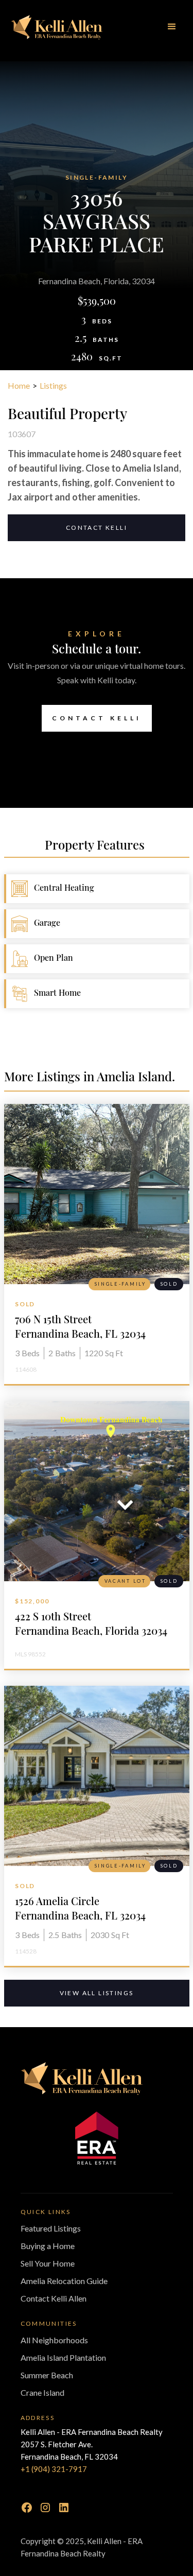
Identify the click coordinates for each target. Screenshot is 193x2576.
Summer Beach (47, 2375)
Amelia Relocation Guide (64, 2281)
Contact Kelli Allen (54, 2298)
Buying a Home (48, 2246)
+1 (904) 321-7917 (54, 2469)
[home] (57, 27)
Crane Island (42, 2392)
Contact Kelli (97, 528)
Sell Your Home (48, 2263)
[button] (172, 27)
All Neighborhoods (54, 2340)
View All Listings (97, 1993)
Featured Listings (51, 2228)
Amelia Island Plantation (63, 2357)
